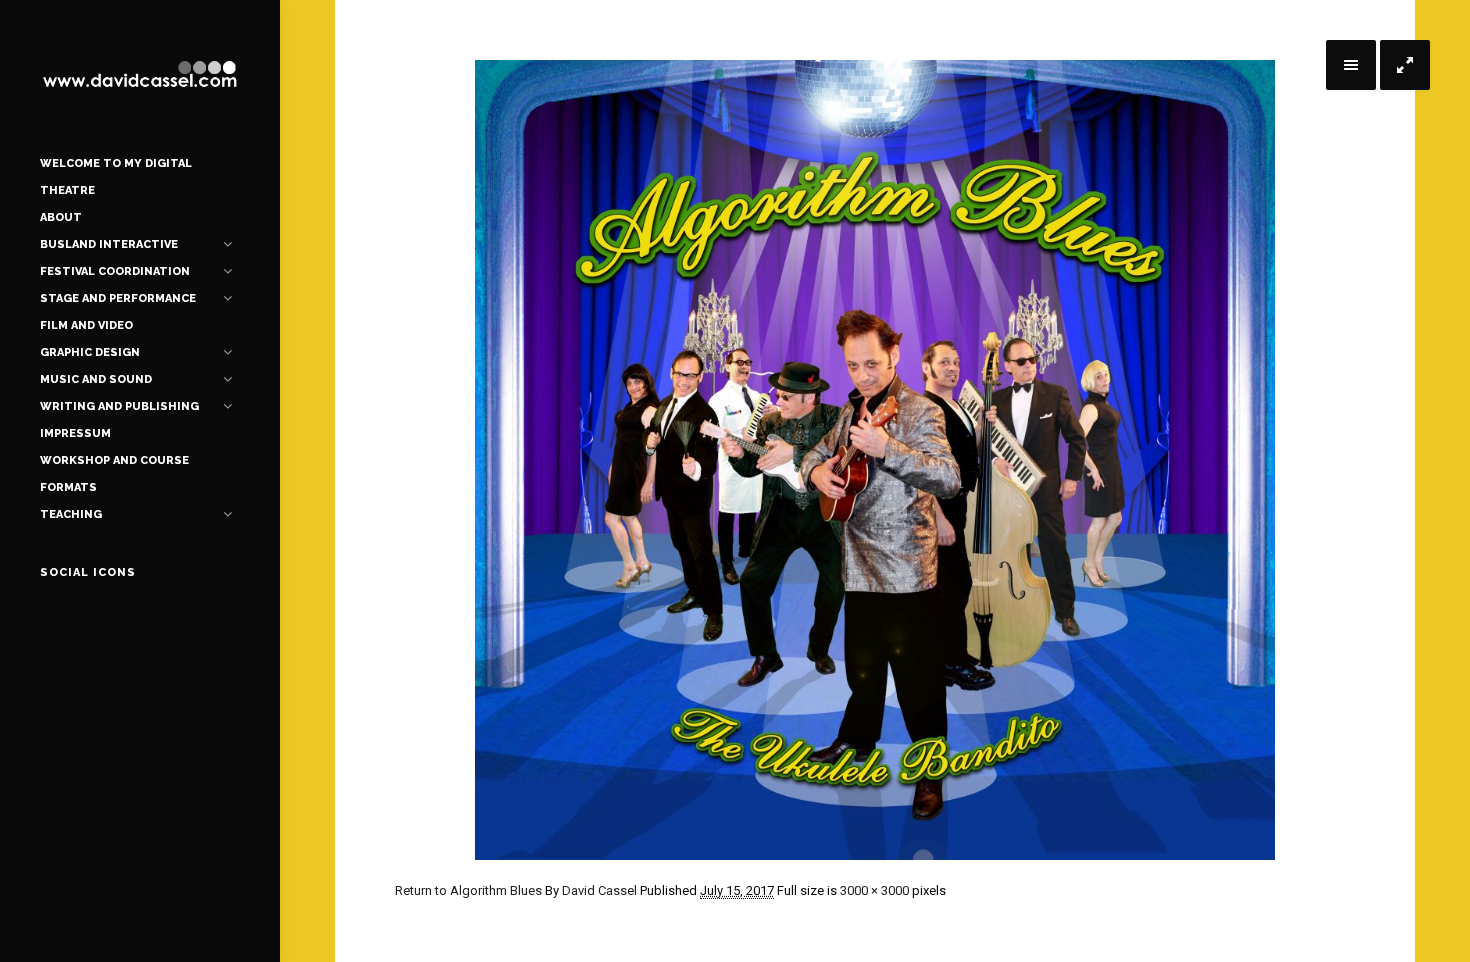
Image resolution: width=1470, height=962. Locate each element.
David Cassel (599, 890)
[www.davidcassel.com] (140, 75)
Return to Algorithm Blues (468, 890)
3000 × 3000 (874, 890)
